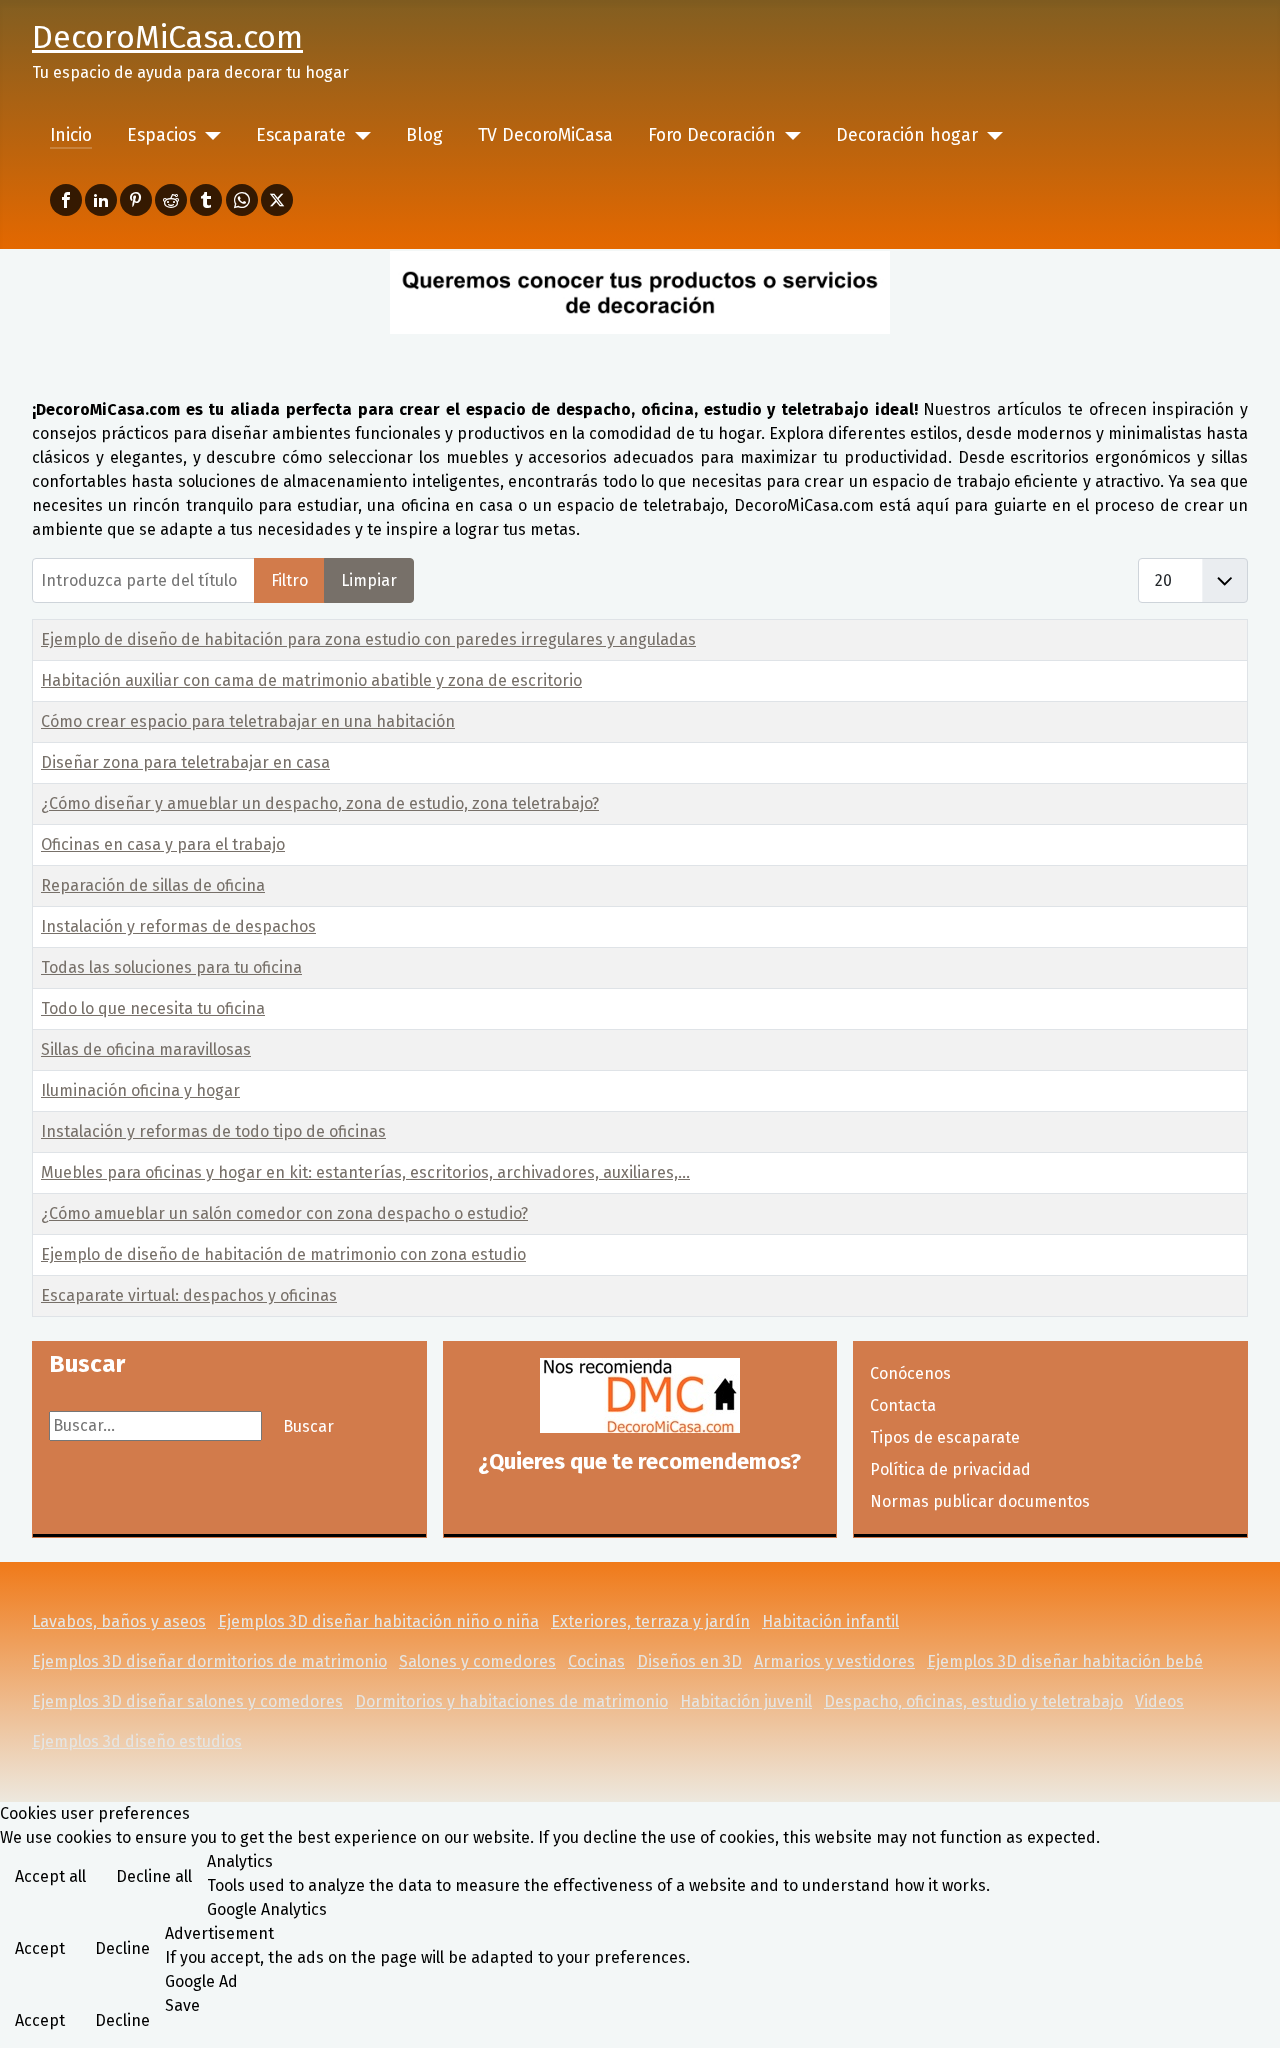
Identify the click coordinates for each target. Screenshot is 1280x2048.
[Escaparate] (358, 136)
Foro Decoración (712, 135)
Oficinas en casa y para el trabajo (163, 844)
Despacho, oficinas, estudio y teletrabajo (973, 1701)
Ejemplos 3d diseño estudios (137, 1741)
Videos (1159, 1701)
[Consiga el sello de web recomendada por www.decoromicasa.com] (640, 1395)
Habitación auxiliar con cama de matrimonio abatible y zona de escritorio (311, 680)
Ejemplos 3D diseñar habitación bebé (1065, 1661)
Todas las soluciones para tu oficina (171, 967)
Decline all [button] (154, 1876)
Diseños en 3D (689, 1661)
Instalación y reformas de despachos (178, 926)
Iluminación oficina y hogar (140, 1090)
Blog (424, 135)
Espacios (161, 135)
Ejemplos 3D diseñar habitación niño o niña (378, 1621)
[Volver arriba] (1245, 2011)
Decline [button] (122, 1948)
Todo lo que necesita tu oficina (153, 1008)
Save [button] (182, 2005)
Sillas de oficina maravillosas (146, 1049)
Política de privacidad (950, 1469)
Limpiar (369, 580)
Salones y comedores (477, 1661)
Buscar (308, 1426)
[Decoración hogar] (990, 136)
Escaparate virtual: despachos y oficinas (189, 1295)
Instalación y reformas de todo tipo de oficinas (213, 1131)
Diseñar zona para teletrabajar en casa (185, 762)
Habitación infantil (830, 1621)
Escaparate (301, 135)
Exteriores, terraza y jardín (650, 1621)
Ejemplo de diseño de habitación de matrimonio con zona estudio (283, 1254)
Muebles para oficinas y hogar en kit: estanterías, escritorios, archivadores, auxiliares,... (365, 1172)
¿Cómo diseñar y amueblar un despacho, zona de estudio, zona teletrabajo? (320, 803)
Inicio (71, 135)
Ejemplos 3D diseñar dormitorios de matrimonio (209, 1661)
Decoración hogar (907, 135)
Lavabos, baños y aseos (119, 1621)
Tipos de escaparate (945, 1437)
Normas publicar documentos (980, 1501)
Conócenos (910, 1373)
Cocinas (596, 1661)
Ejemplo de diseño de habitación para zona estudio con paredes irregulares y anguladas (368, 639)
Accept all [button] (50, 1876)
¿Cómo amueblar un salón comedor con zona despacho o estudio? (284, 1213)
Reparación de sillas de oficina (153, 885)
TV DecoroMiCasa (545, 135)
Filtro (289, 580)
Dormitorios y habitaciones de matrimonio (511, 1701)
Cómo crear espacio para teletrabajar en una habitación (248, 721)
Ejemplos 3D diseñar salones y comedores (187, 1701)
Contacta (903, 1405)
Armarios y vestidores (834, 1661)
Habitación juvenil (746, 1701)
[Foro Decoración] (788, 136)
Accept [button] (40, 1948)
